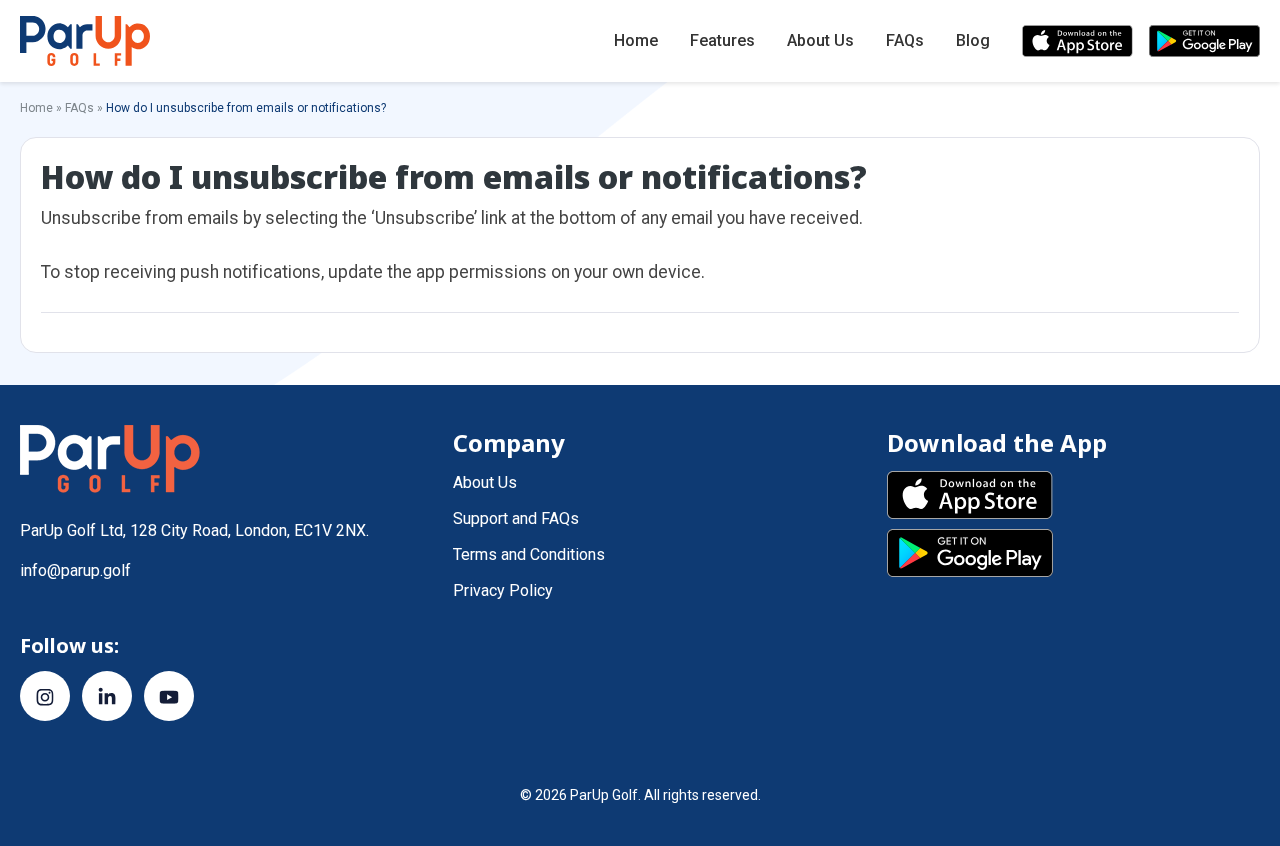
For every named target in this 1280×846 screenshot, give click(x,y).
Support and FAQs (516, 518)
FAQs (905, 40)
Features (722, 40)
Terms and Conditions (529, 554)
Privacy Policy (503, 590)
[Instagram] (45, 696)
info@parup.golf (75, 570)
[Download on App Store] (1077, 41)
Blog (973, 40)
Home (636, 40)
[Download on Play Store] (1204, 41)
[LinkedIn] (107, 696)
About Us (820, 40)
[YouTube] (169, 696)
